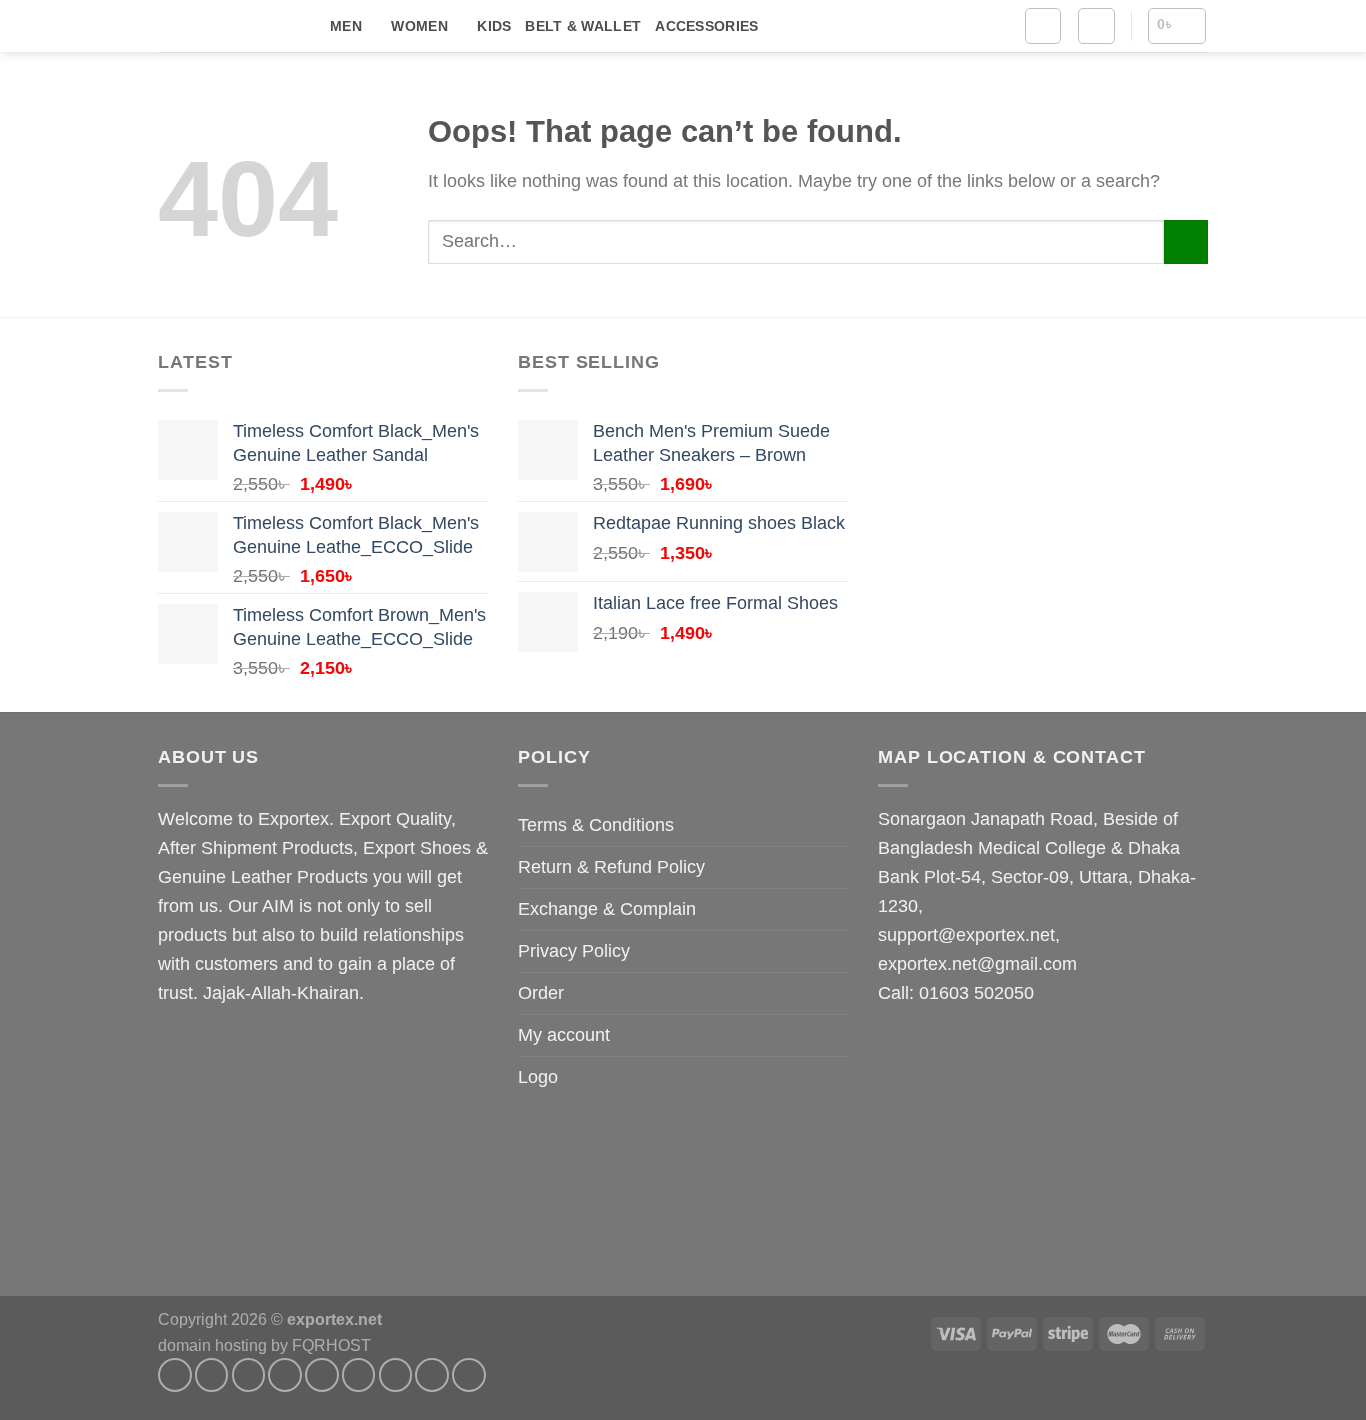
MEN (346, 26)
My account (564, 1035)
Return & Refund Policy (611, 867)
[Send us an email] (359, 1375)
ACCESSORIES (706, 26)
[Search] (1043, 26)
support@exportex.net (966, 935)
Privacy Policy (574, 951)
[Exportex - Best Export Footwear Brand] (229, 26)
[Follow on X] (285, 1375)
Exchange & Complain (607, 909)
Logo (538, 1077)
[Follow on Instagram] (212, 1375)
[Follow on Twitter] (322, 1375)
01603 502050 (976, 993)
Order (541, 993)
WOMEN (419, 26)
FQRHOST (331, 1345)
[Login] (1096, 26)
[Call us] (396, 1375)
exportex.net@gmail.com (977, 964)
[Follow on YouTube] (469, 1375)
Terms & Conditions (596, 825)
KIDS (494, 26)
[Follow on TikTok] (249, 1375)
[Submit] (1186, 242)
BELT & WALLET (583, 26)
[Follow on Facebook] (175, 1375)
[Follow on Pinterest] (432, 1375)
